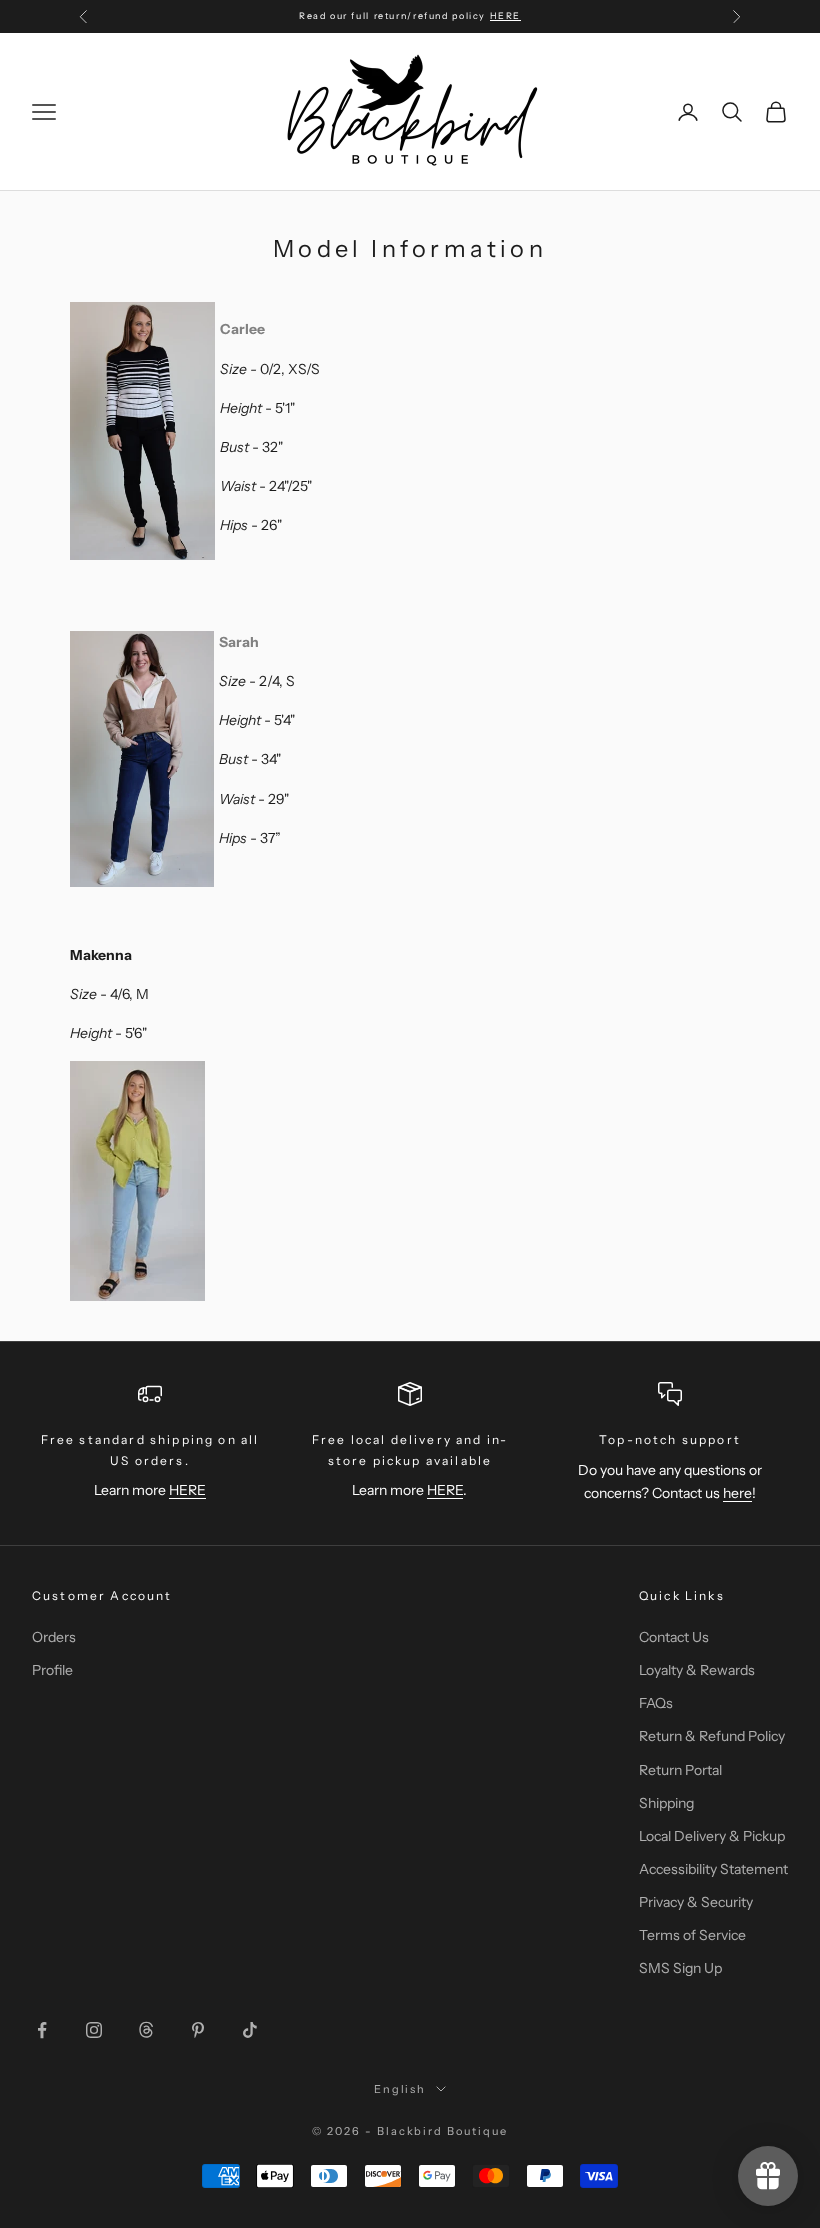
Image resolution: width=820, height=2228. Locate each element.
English (400, 2089)
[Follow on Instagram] (94, 2030)
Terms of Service (692, 1935)
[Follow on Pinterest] (198, 2030)
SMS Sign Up (680, 1968)
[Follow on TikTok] (250, 2030)
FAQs (656, 1703)
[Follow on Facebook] (42, 2030)
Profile (52, 1670)
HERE (505, 15)
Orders (54, 1637)
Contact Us (674, 1637)
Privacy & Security (696, 1902)
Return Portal (680, 1770)
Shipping (666, 1803)
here (737, 1493)
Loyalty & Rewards (697, 1670)
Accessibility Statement (713, 1869)
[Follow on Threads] (146, 2030)
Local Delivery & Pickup (712, 1836)
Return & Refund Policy (712, 1736)
